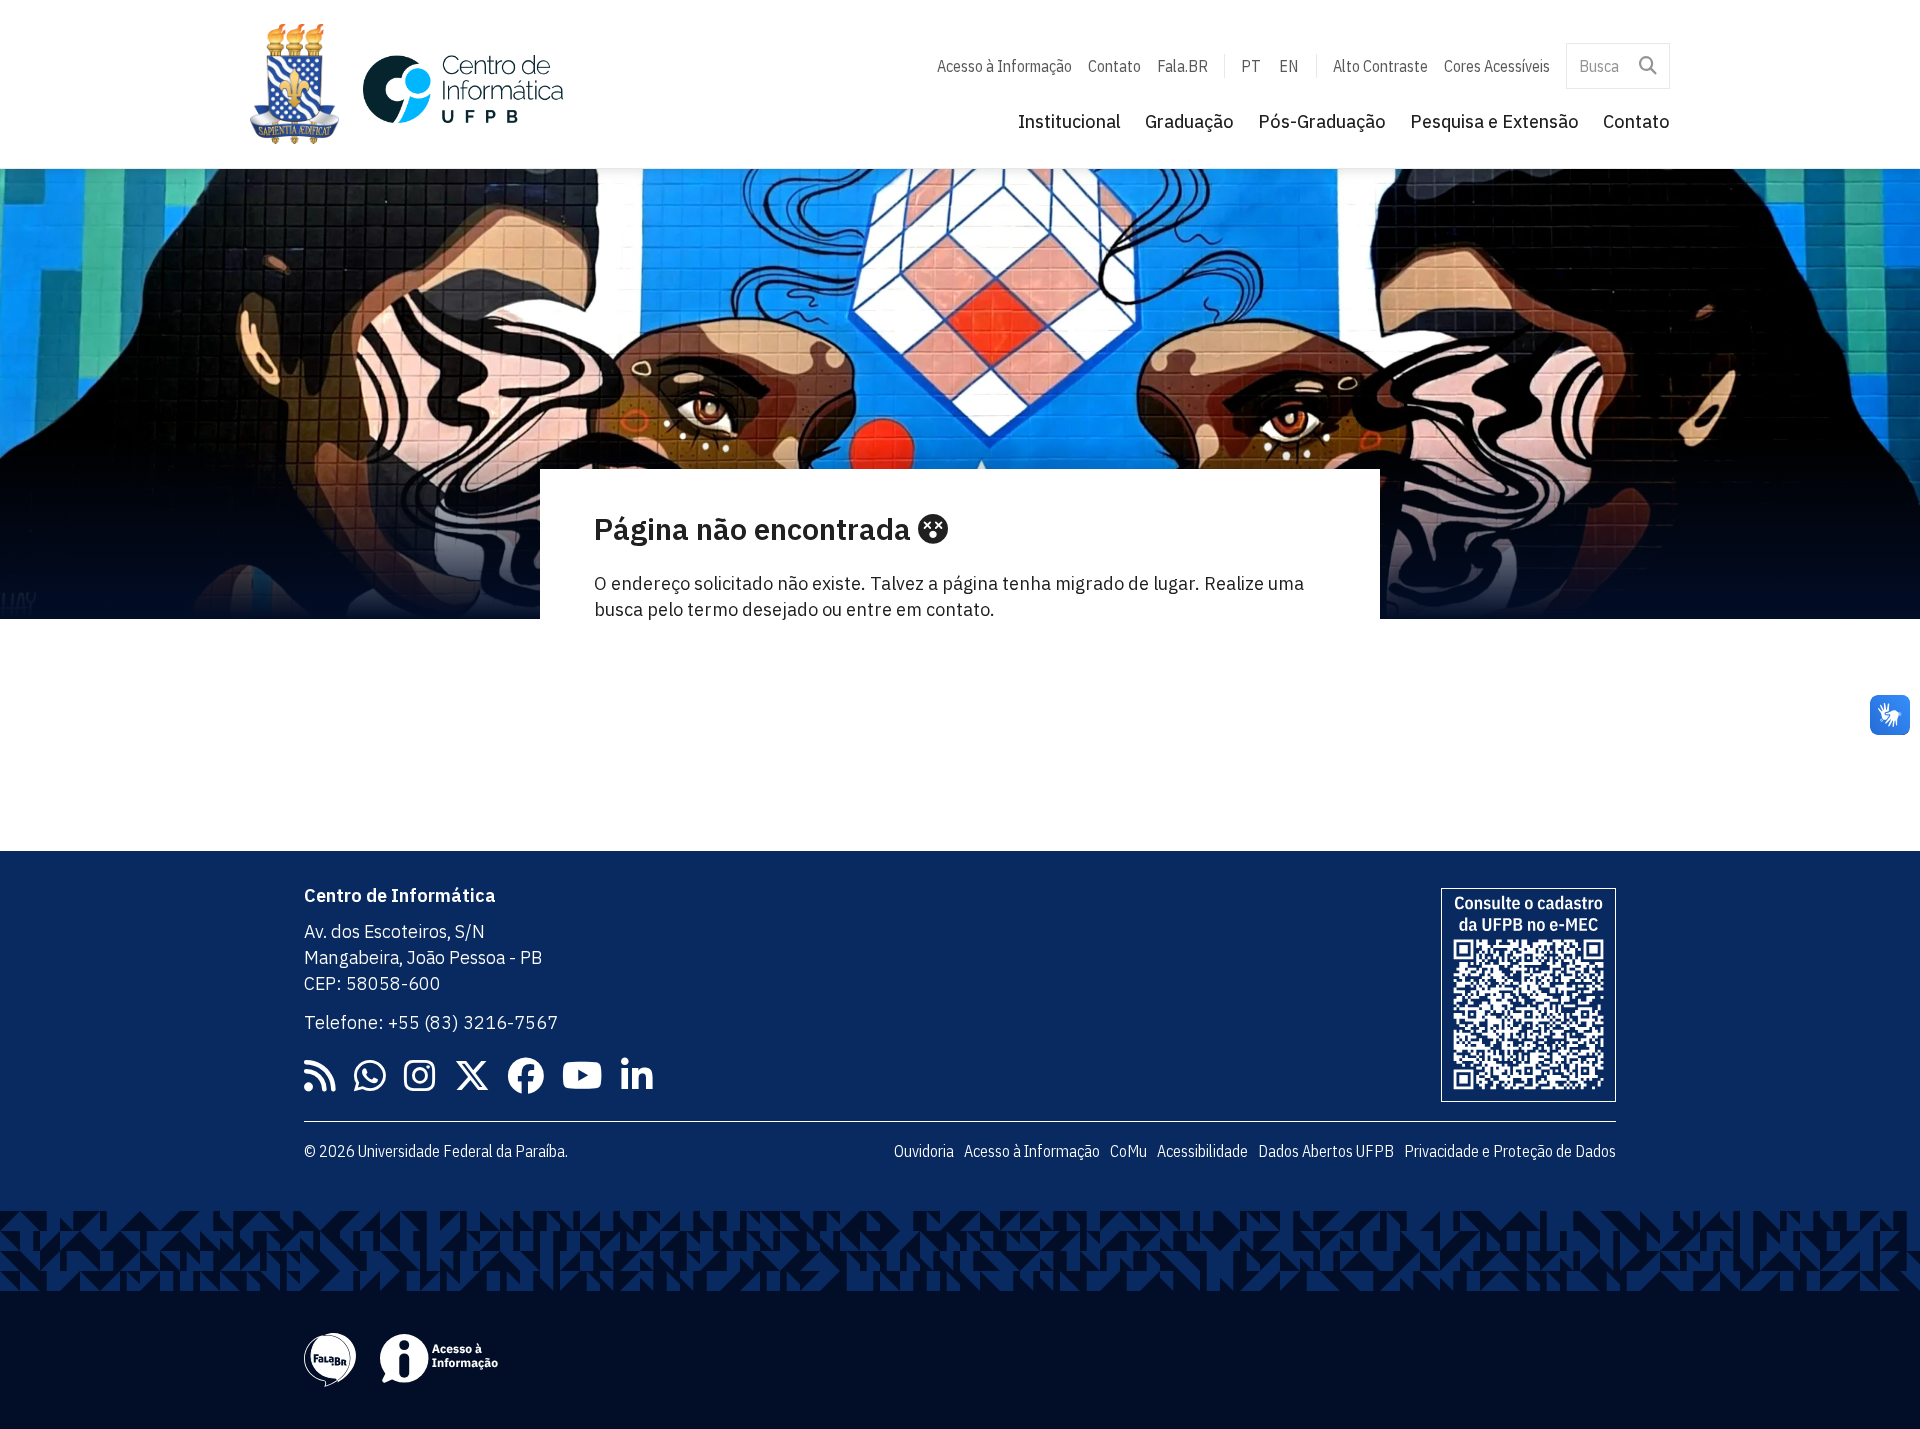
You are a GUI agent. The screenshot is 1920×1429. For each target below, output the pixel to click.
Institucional (1069, 121)
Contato (1114, 66)
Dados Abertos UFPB (1326, 1151)
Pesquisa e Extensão (1494, 121)
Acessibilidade (1202, 1151)
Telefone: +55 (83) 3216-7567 (431, 1022)
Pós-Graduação (1322, 121)
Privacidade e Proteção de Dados (1510, 1151)
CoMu (1128, 1151)
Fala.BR (1182, 66)
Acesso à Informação (1004, 66)
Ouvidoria (924, 1151)
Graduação (1189, 121)
